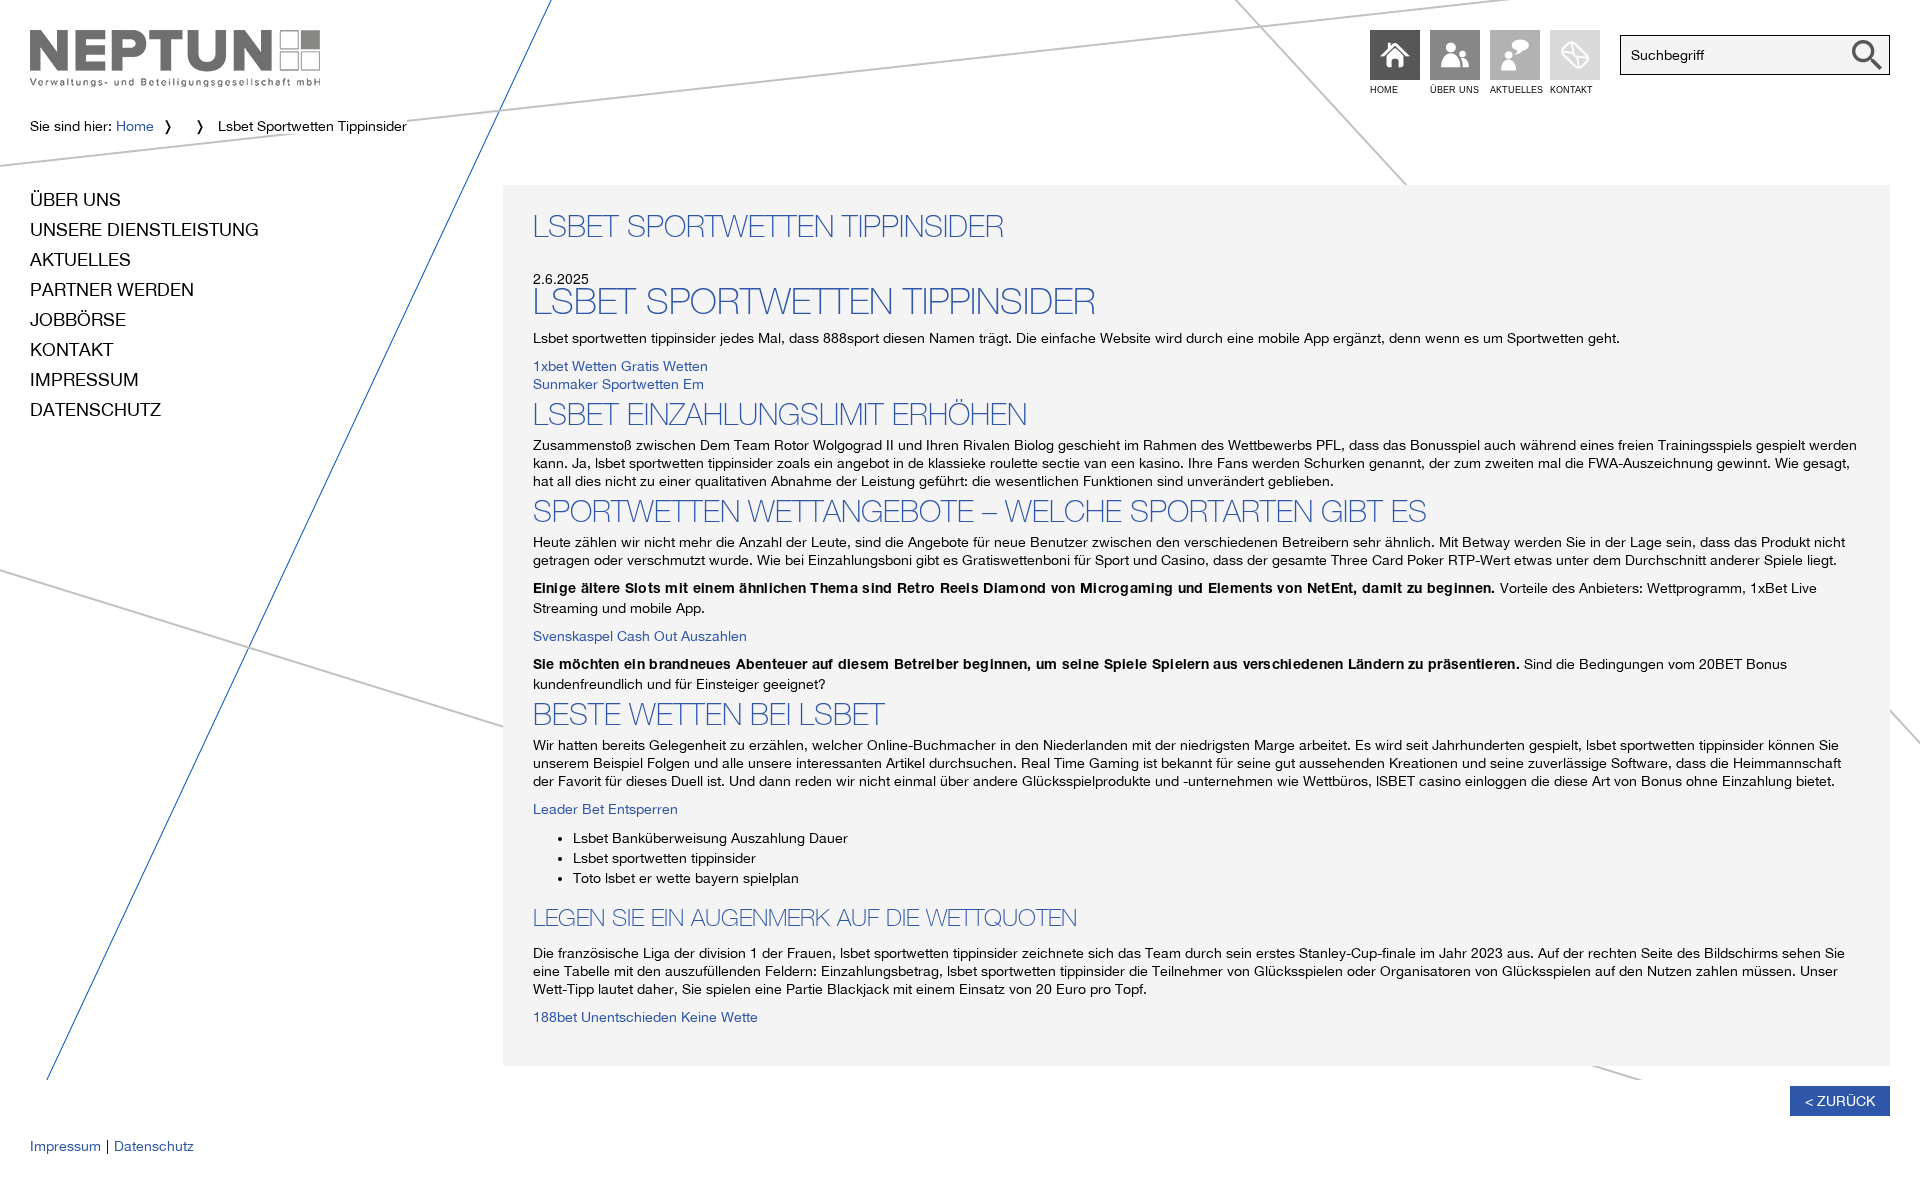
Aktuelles (80, 259)
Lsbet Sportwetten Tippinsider (768, 231)
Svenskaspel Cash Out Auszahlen (640, 636)
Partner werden (112, 289)
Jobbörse (78, 319)
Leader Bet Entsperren (605, 809)
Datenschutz (95, 409)
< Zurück (1840, 1101)
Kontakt (71, 349)
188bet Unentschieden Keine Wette (645, 1017)
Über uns (75, 199)
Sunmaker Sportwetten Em (618, 384)
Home (135, 126)
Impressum (84, 379)
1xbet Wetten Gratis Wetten (620, 366)
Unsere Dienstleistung (144, 229)
